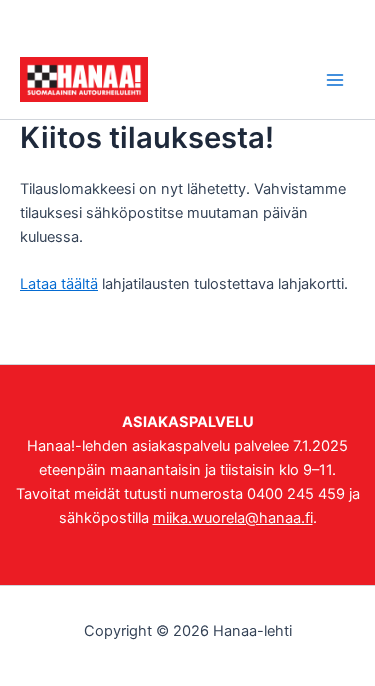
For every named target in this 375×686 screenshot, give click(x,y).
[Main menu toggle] (335, 79)
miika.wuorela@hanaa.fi (233, 518)
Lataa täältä (59, 284)
